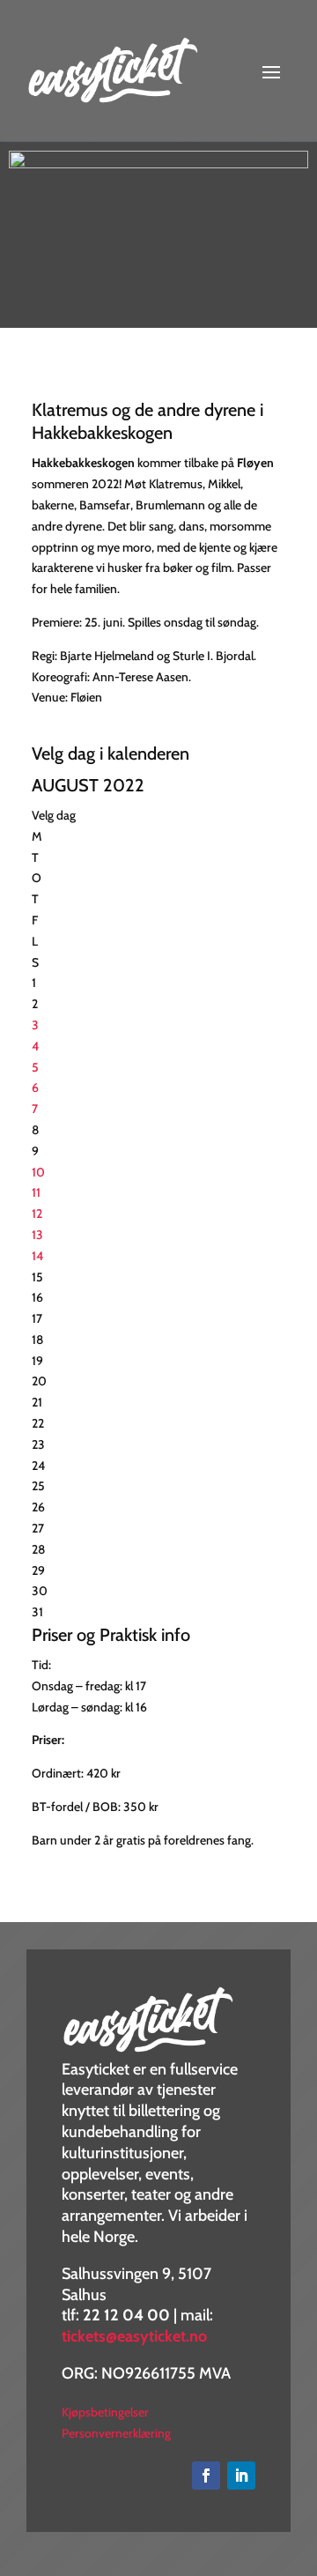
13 (37, 1235)
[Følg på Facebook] (206, 2476)
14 (37, 1256)
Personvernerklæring (116, 2433)
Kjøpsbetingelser (105, 2412)
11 (36, 1192)
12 (37, 1214)
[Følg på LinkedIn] (241, 2476)
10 (38, 1172)
